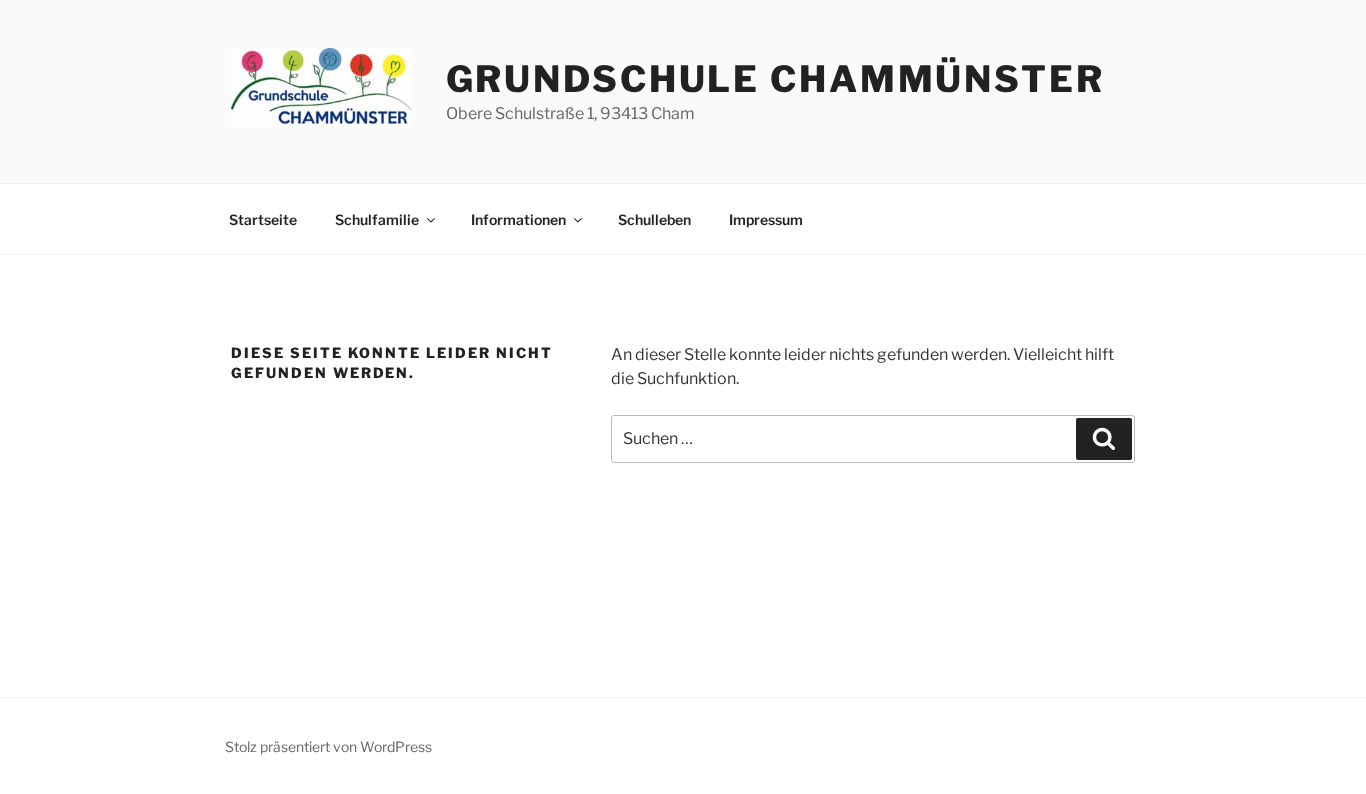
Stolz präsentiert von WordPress (328, 746)
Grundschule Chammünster (775, 79)
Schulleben (654, 219)
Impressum (766, 219)
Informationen (518, 219)
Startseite (263, 219)
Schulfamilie (377, 219)
